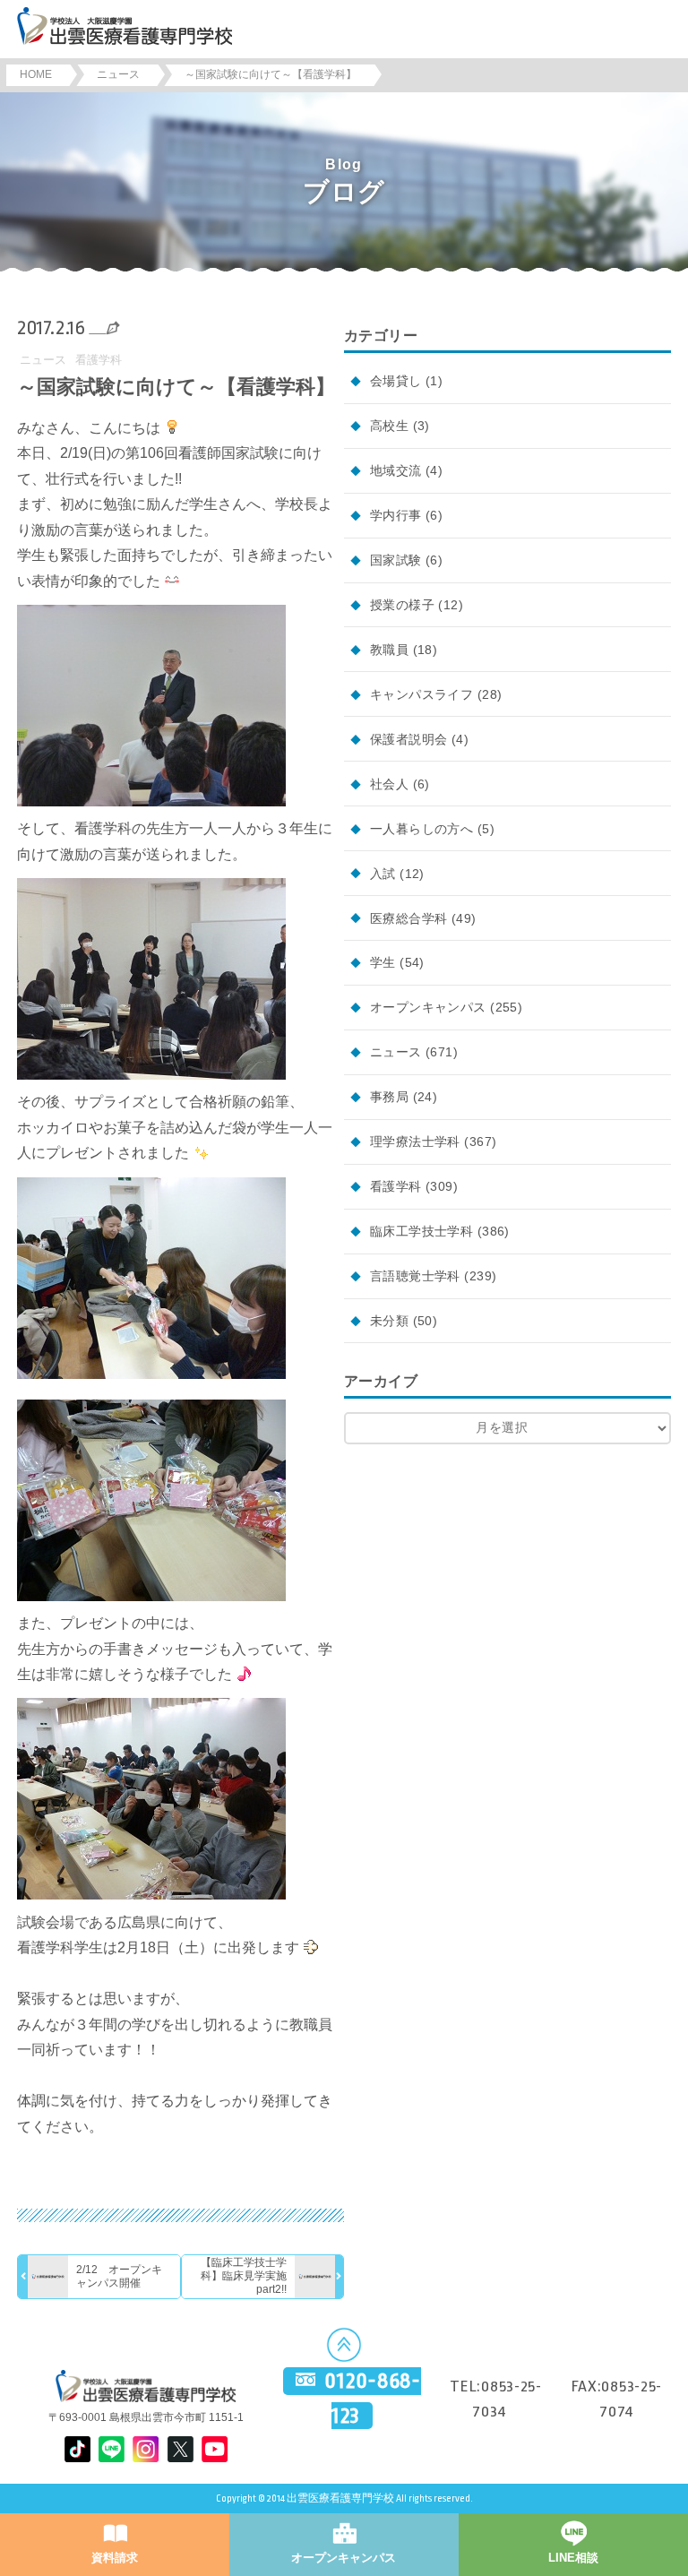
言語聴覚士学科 (415, 1276)
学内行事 (396, 515)
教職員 (389, 650)
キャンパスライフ (421, 694)
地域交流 (396, 470)
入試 (383, 874)
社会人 (389, 784)
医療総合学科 (409, 918)
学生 (383, 962)
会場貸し (396, 381)
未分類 (389, 1321)
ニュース (43, 360)
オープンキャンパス (428, 1007)
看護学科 (99, 360)
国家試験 (396, 560)
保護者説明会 (409, 739)
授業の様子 (402, 605)
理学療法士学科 (415, 1142)
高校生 (389, 426)
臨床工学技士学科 (421, 1231)
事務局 (389, 1097)
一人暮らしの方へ (421, 829)
